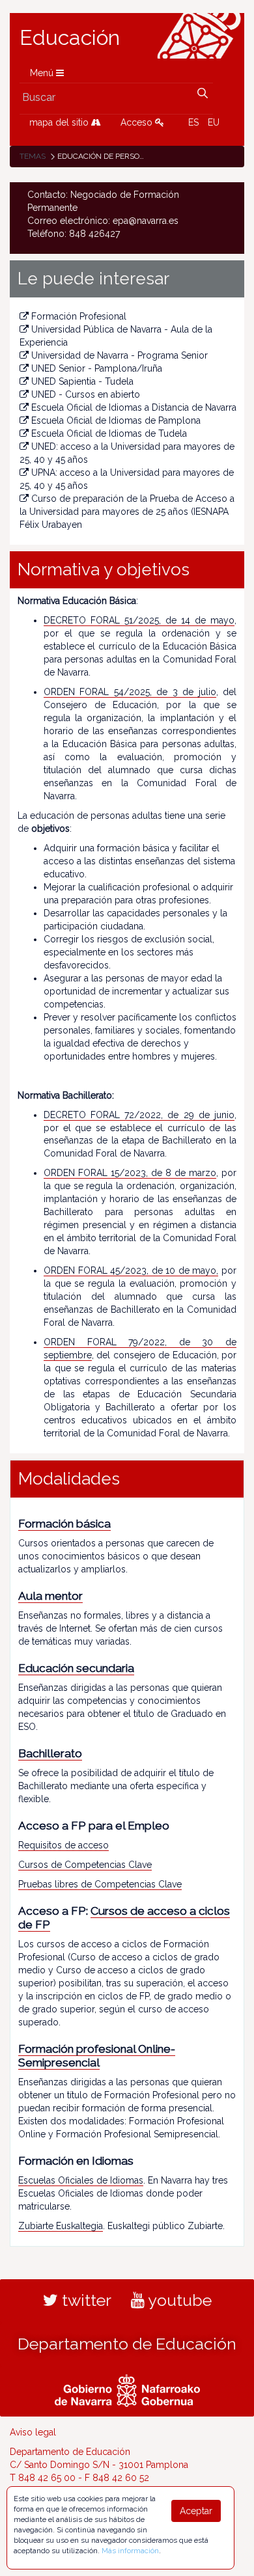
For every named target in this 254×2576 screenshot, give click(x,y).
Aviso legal (33, 2432)
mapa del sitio (60, 122)
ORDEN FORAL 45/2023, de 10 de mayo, (131, 1270)
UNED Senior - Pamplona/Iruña (97, 368)
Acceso (138, 122)
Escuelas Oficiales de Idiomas (81, 2180)
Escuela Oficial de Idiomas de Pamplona (116, 420)
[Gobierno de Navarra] (127, 2389)
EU (214, 122)
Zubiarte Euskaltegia (61, 2226)
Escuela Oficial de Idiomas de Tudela (109, 433)
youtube (178, 2300)
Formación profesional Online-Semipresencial (97, 2056)
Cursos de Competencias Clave (85, 1865)
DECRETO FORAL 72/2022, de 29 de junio (139, 1115)
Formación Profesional (79, 316)
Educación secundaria (76, 1668)
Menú (43, 73)
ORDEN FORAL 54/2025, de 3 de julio (130, 692)
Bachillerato (50, 1753)
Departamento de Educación (127, 2344)
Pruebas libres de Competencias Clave (100, 1884)
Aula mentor (50, 1596)
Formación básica (64, 1524)
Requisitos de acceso (63, 1845)
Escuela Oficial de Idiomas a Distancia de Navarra (134, 407)
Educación (70, 38)
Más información (130, 2551)
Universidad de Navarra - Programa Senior (120, 355)
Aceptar (196, 2511)
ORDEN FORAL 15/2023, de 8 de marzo (130, 1173)
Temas (33, 156)
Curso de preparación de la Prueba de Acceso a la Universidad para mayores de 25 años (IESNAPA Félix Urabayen (127, 512)
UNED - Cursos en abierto (86, 394)
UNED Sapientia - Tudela (82, 381)
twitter (85, 2300)
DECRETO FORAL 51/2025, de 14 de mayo (139, 620)
